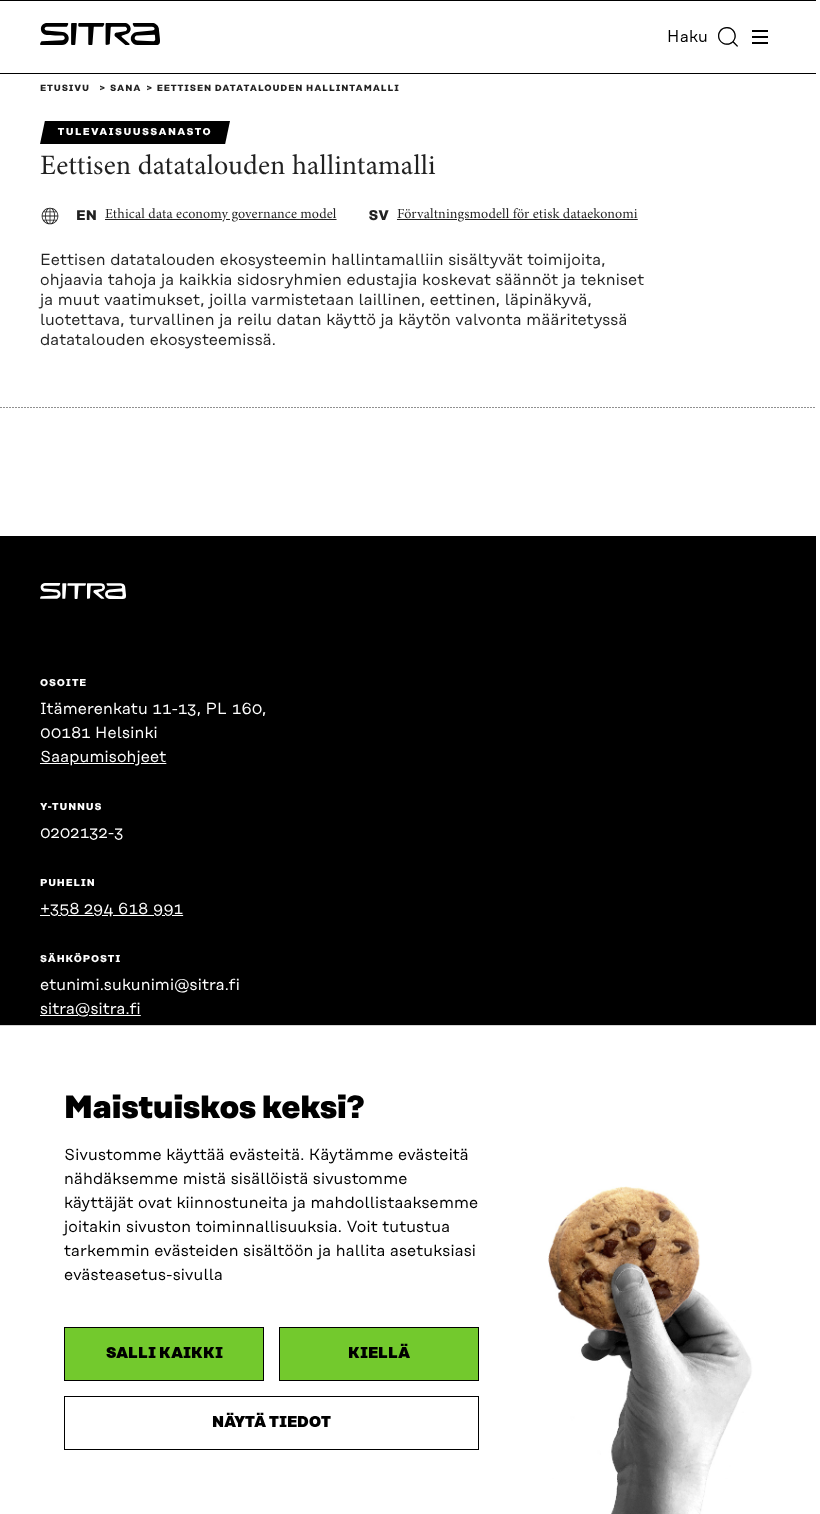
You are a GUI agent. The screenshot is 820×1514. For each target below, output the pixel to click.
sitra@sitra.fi (90, 1009)
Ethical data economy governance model (221, 215)
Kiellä (379, 1353)
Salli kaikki (164, 1353)
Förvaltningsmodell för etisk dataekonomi (517, 215)
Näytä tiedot (271, 1422)
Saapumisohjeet (103, 757)
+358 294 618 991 (111, 909)
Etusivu (65, 89)
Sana (125, 89)
